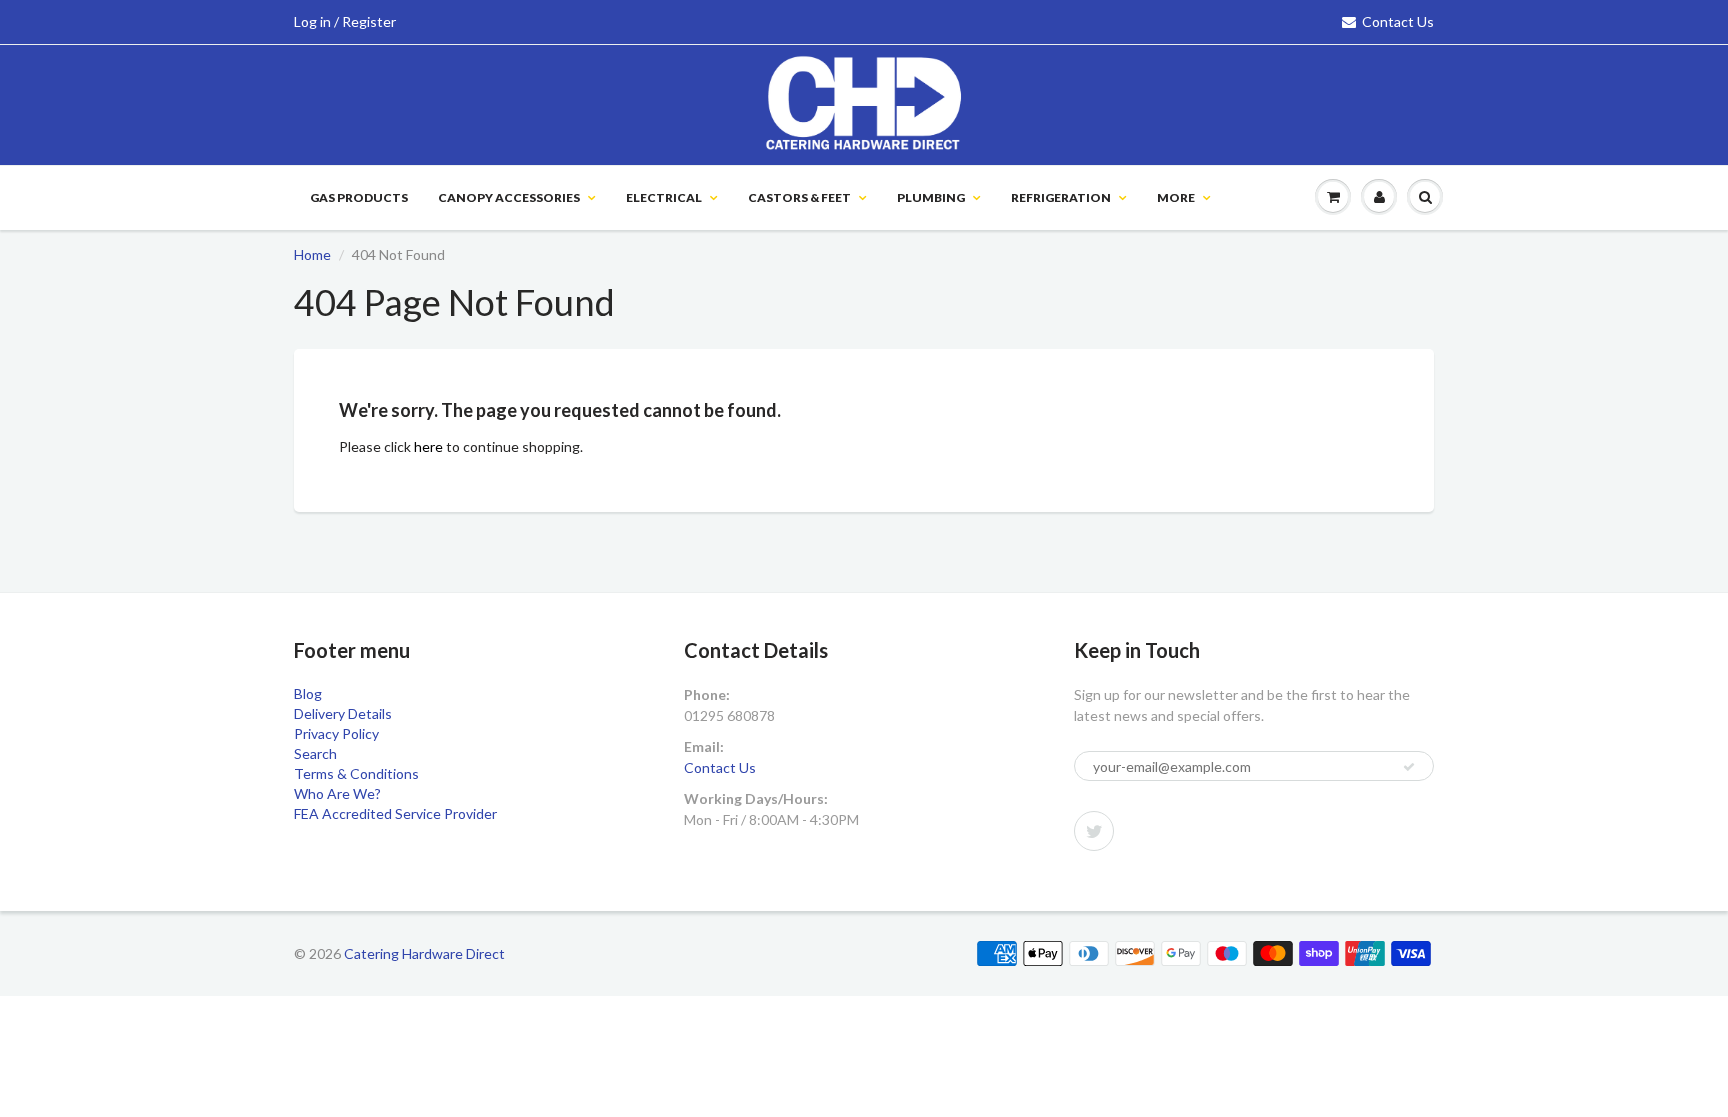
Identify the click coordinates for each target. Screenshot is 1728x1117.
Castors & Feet (799, 197)
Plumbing (931, 197)
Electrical (664, 197)
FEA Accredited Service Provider (395, 813)
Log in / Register (345, 21)
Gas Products (359, 197)
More (1176, 197)
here (428, 446)
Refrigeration (1061, 197)
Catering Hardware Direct (424, 953)
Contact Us (1398, 21)
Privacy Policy (336, 733)
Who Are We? (337, 793)
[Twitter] (1094, 831)
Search (315, 753)
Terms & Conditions (356, 773)
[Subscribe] (1409, 767)
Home (312, 254)
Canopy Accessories (509, 197)
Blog (308, 693)
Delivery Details (343, 713)
